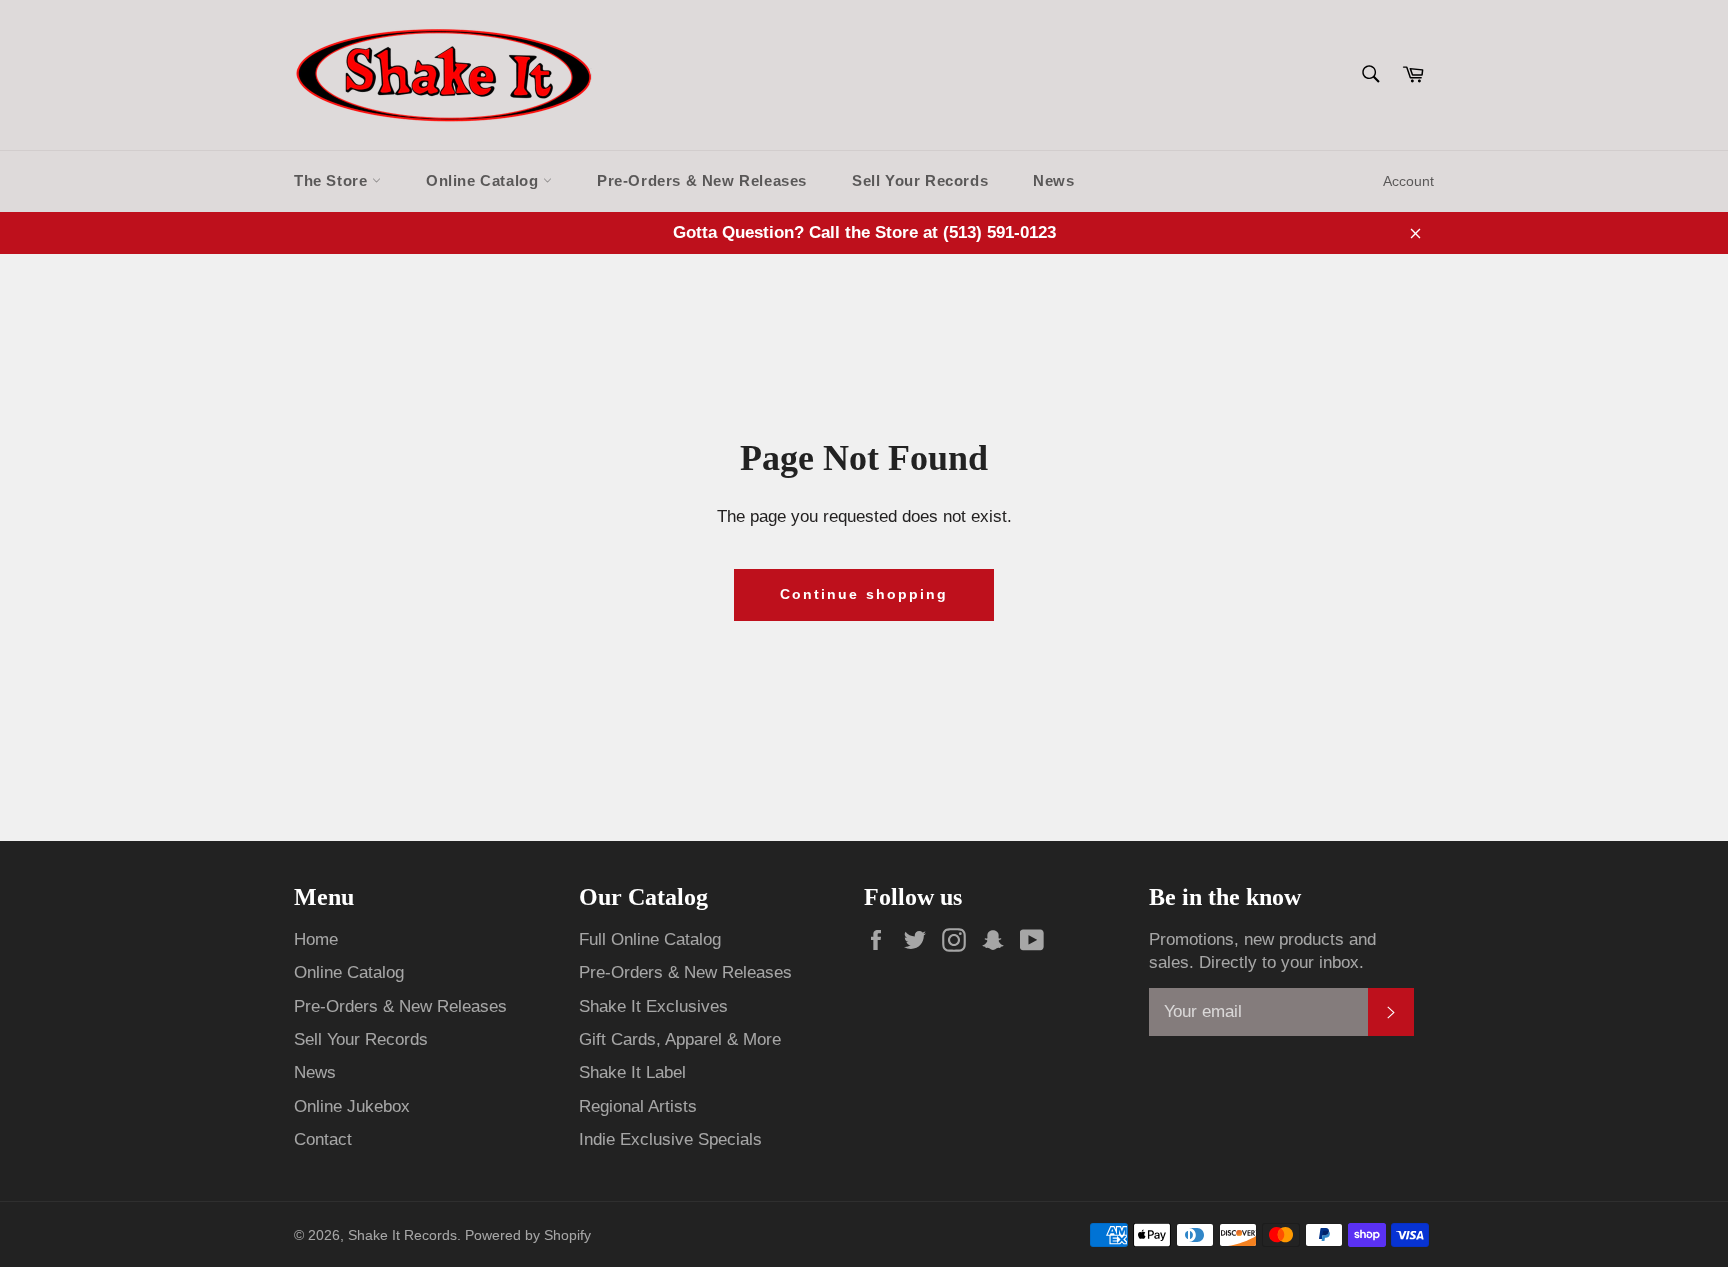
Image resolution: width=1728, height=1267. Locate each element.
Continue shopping (864, 594)
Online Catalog (484, 180)
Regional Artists (638, 1106)
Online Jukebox (352, 1106)
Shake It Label (632, 1072)
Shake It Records (402, 1235)
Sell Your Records (920, 180)
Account (1408, 181)
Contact (323, 1139)
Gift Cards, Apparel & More (680, 1039)
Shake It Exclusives (653, 1006)
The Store (333, 180)
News (1053, 180)
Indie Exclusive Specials (670, 1139)
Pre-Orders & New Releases (702, 180)
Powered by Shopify (528, 1235)
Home (316, 939)
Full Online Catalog (650, 939)
